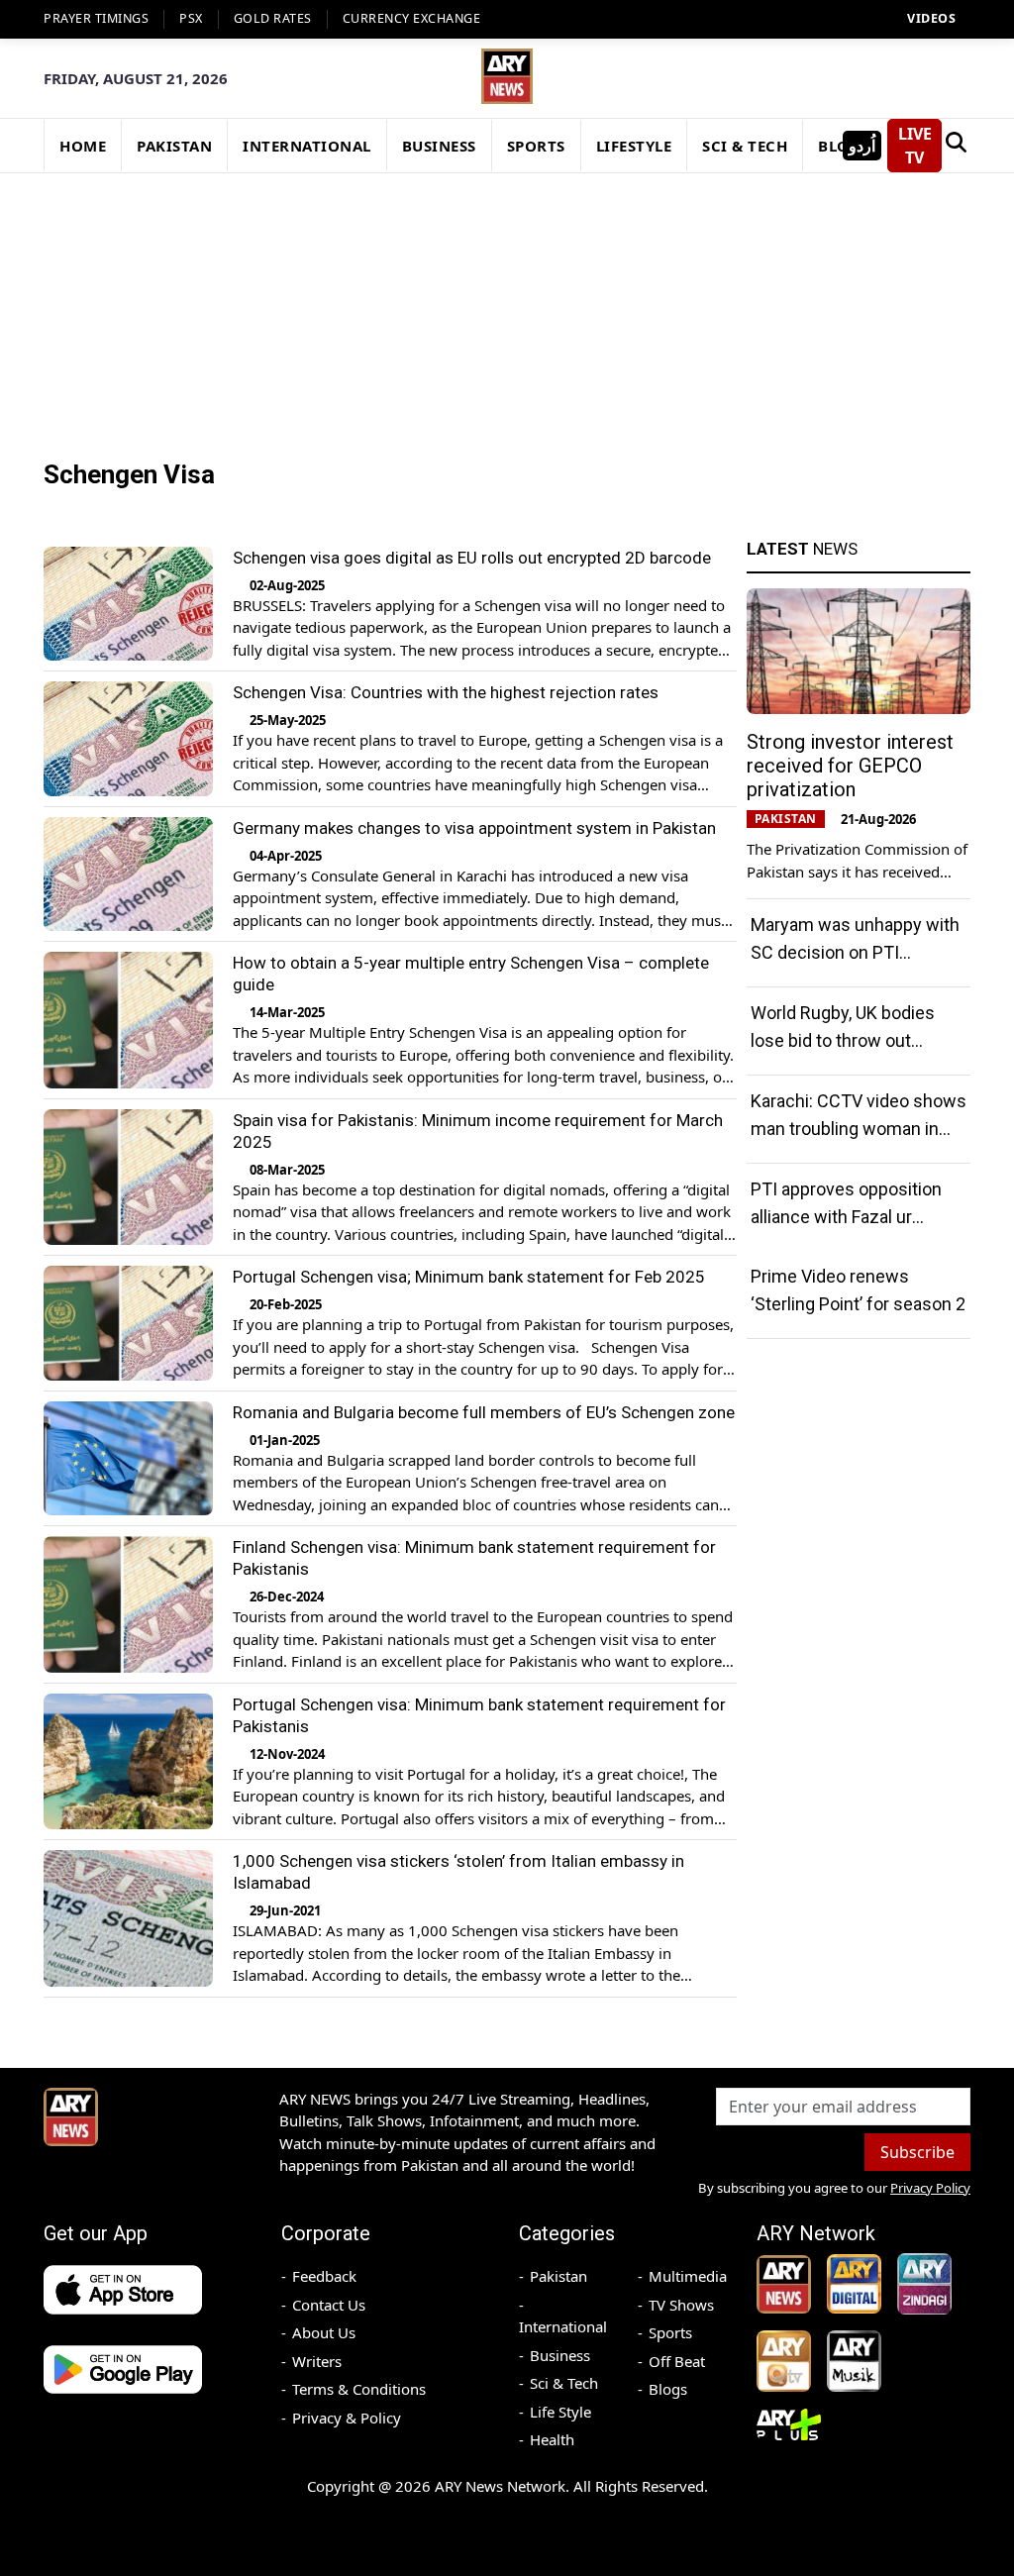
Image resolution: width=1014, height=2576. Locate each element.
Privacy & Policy (347, 2418)
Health (552, 2439)
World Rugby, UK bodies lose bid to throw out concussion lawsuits (843, 1040)
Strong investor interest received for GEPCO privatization (850, 766)
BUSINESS (439, 146)
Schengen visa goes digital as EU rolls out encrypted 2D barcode (472, 558)
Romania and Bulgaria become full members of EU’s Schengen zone (484, 1412)
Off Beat (677, 2361)
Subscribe (917, 2152)
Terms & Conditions (359, 2389)
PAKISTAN (174, 146)
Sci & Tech (564, 2383)
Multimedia (688, 2276)
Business (560, 2355)
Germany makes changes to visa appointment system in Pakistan (474, 828)
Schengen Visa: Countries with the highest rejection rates (446, 692)
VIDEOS (931, 18)
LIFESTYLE (634, 146)
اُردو (862, 146)
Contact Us (329, 2305)
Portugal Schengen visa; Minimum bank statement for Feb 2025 (469, 1277)
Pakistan (558, 2276)
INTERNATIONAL (307, 146)
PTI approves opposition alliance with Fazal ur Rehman (846, 1217)
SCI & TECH (745, 146)
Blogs (668, 2389)
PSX (191, 18)
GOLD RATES (273, 18)
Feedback (324, 2276)
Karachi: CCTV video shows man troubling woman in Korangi (859, 1129)
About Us (324, 2332)
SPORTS (536, 146)
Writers (317, 2361)
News (802, 549)
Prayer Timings (96, 18)
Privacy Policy (930, 2188)
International (563, 2326)
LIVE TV (915, 146)
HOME (83, 146)
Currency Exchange (412, 18)
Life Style (560, 2412)
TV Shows (681, 2305)
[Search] (956, 146)
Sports (670, 2332)
